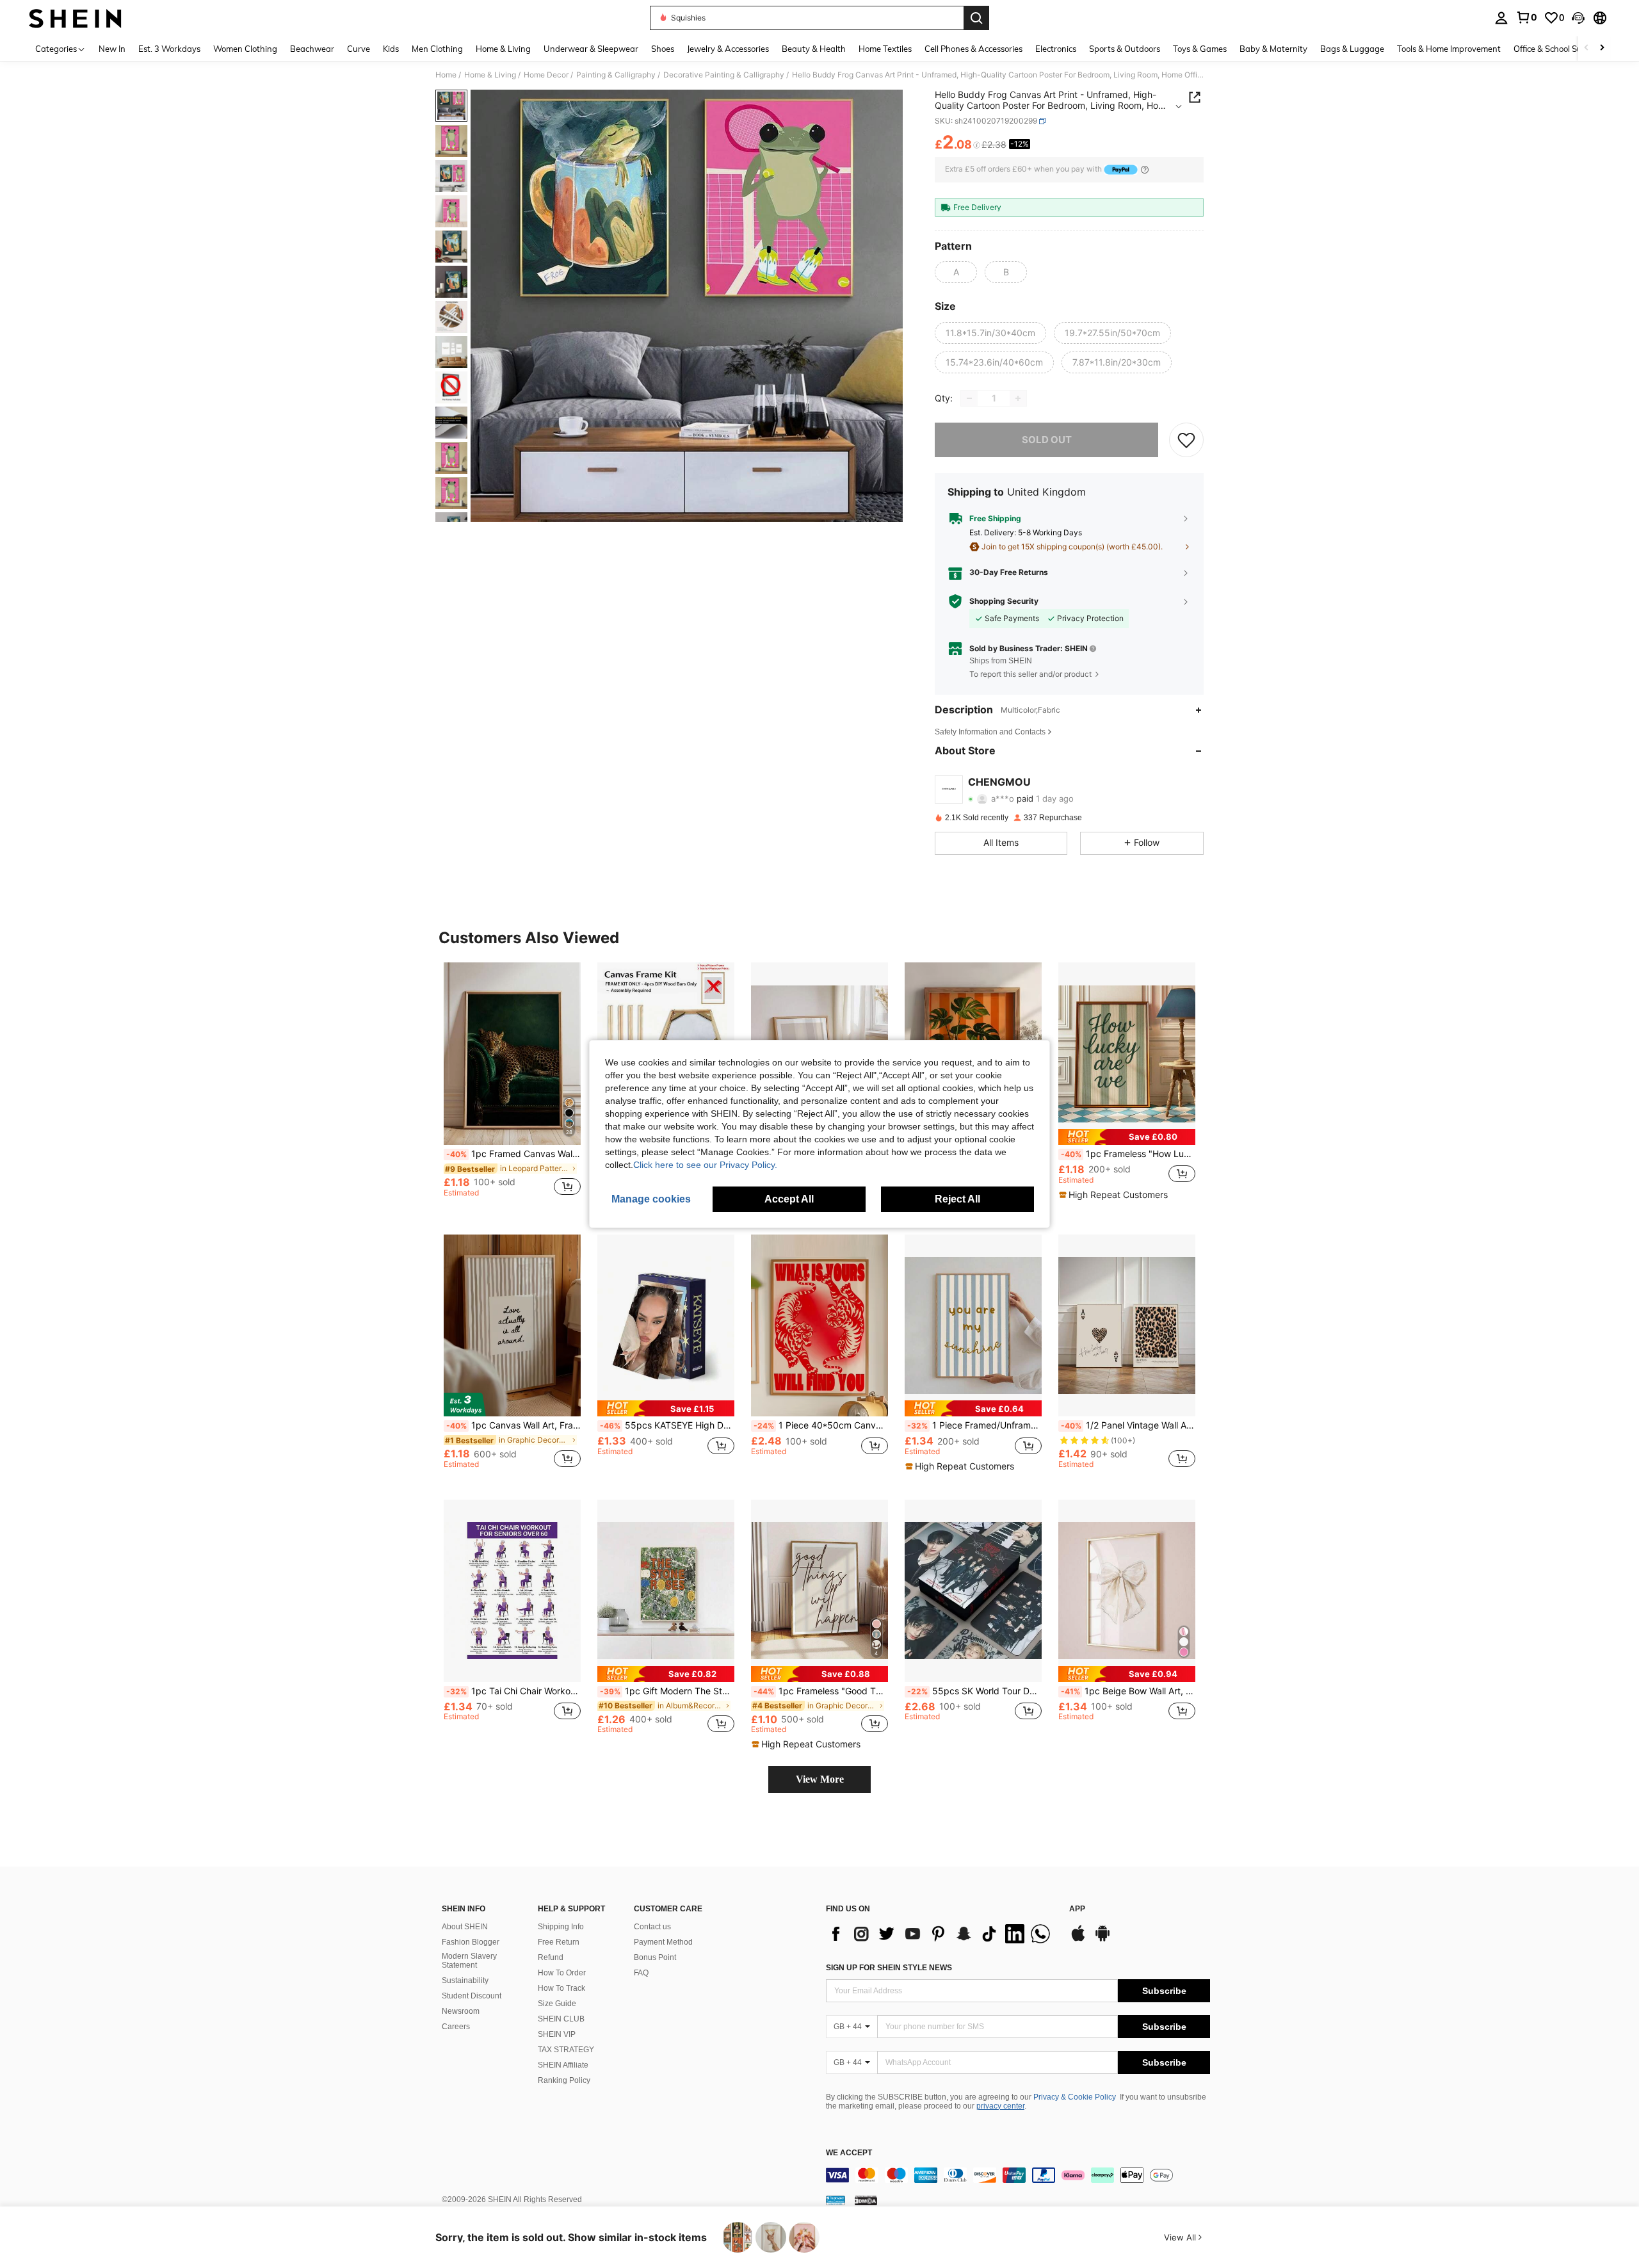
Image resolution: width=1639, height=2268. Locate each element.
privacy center (1000, 2106)
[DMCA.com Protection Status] (866, 2200)
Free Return (559, 1942)
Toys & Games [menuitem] (1200, 49)
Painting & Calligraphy (616, 75)
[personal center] (1501, 18)
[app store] (1078, 1940)
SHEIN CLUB (561, 2019)
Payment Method (663, 1942)
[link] (1526, 17)
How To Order (562, 1973)
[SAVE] (1186, 440)
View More (820, 1779)
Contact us (652, 1927)
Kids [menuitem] (391, 49)
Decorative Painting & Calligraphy (724, 75)
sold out (1047, 440)
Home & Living (490, 75)
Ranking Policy (564, 2080)
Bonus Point (655, 1957)
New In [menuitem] (112, 49)
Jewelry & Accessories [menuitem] (728, 49)
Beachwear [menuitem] (312, 49)
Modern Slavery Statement (469, 1961)
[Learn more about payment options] (1145, 169)
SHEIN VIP (557, 2034)
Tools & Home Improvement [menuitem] (1449, 49)
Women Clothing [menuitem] (245, 49)
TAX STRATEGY (566, 2050)
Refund (551, 1957)
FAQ (641, 1973)
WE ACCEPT (849, 2153)
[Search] (976, 18)
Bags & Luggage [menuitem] (1352, 49)
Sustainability (465, 1980)
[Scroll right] (1602, 48)
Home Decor (546, 75)
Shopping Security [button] (1004, 601)
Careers (456, 2027)
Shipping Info (561, 1927)
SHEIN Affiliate (563, 2065)
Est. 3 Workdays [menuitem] (169, 49)
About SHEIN (465, 1927)
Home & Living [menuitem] (503, 49)
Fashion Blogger (471, 1942)
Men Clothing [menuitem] (437, 49)
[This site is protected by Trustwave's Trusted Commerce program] (836, 2200)
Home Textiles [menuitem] (885, 49)
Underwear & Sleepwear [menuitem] (591, 49)
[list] (941, 1934)
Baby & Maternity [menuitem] (1273, 49)
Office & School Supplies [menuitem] (1559, 49)
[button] (1578, 18)
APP (1077, 1909)
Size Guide (557, 2004)
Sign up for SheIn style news (889, 1968)
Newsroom (461, 2011)
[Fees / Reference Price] (977, 145)
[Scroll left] (1587, 48)
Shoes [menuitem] (663, 49)
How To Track (561, 1988)
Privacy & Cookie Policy (1075, 2097)
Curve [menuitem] (359, 49)
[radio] (956, 272)
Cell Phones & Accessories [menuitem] (973, 49)
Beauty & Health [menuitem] (814, 49)
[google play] (1102, 1940)
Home (446, 75)
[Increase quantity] (1018, 398)
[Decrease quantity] (969, 398)
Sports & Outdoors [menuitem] (1125, 49)
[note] (1127, 1137)
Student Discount (472, 1996)
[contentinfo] (1018, 2175)
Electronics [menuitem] (1056, 49)
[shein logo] (75, 18)
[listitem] (512, 1085)
